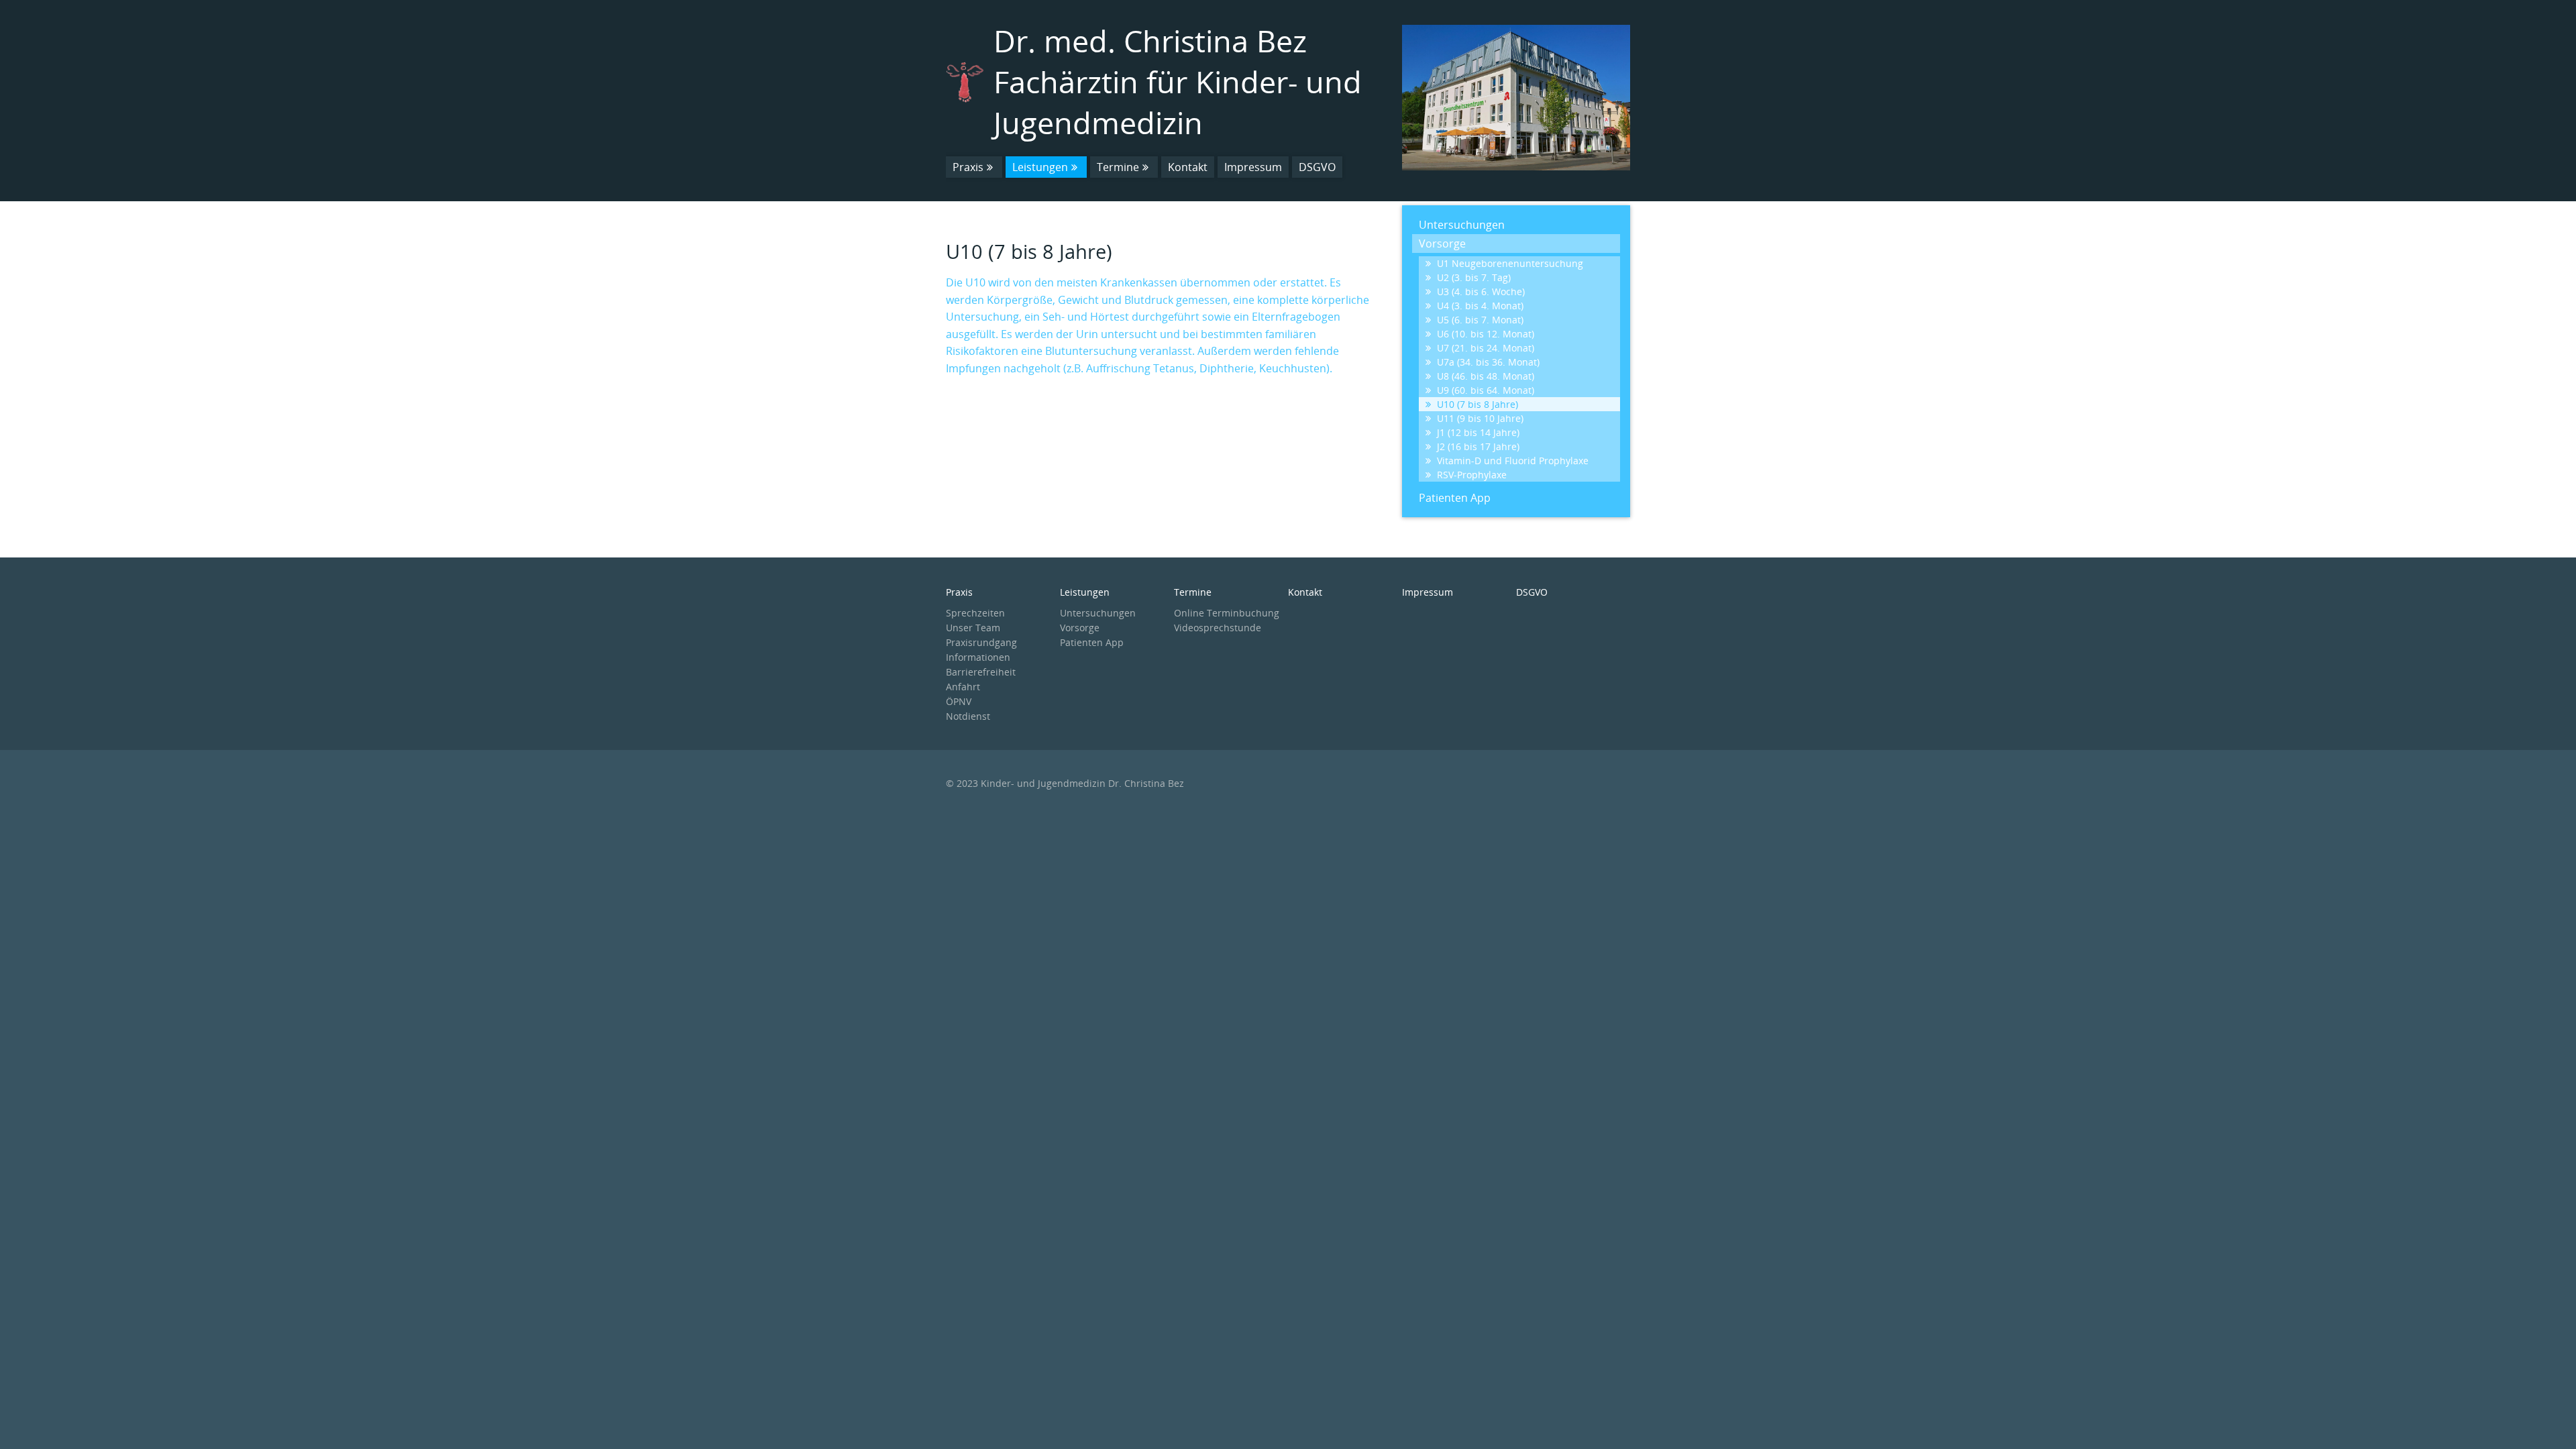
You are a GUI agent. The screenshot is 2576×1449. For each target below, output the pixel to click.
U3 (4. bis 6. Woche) (1481, 291)
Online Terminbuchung (1227, 613)
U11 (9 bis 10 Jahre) (1480, 418)
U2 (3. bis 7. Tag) (1474, 277)
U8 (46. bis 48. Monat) (1486, 376)
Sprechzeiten (975, 613)
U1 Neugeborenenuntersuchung (1510, 263)
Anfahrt (963, 687)
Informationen (978, 657)
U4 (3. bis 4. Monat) (1480, 306)
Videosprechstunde (1218, 628)
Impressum (1253, 167)
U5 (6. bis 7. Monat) (1480, 320)
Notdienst (968, 716)
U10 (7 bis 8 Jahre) (1478, 404)
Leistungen (1040, 167)
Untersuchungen (1462, 225)
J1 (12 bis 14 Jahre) (1478, 432)
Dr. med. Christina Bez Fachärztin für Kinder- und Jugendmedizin (1178, 82)
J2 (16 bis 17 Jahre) (1478, 446)
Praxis (968, 167)
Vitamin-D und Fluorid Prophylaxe (1513, 461)
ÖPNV (959, 701)
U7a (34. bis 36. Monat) (1488, 362)
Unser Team (973, 628)
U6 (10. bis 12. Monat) (1486, 334)
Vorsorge (1442, 244)
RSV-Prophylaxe (1472, 475)
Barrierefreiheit (981, 672)
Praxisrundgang (981, 642)
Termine (1118, 167)
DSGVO (1317, 167)
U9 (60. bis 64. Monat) (1486, 390)
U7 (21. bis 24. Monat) (1486, 348)
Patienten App (1455, 498)
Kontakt (1188, 167)
